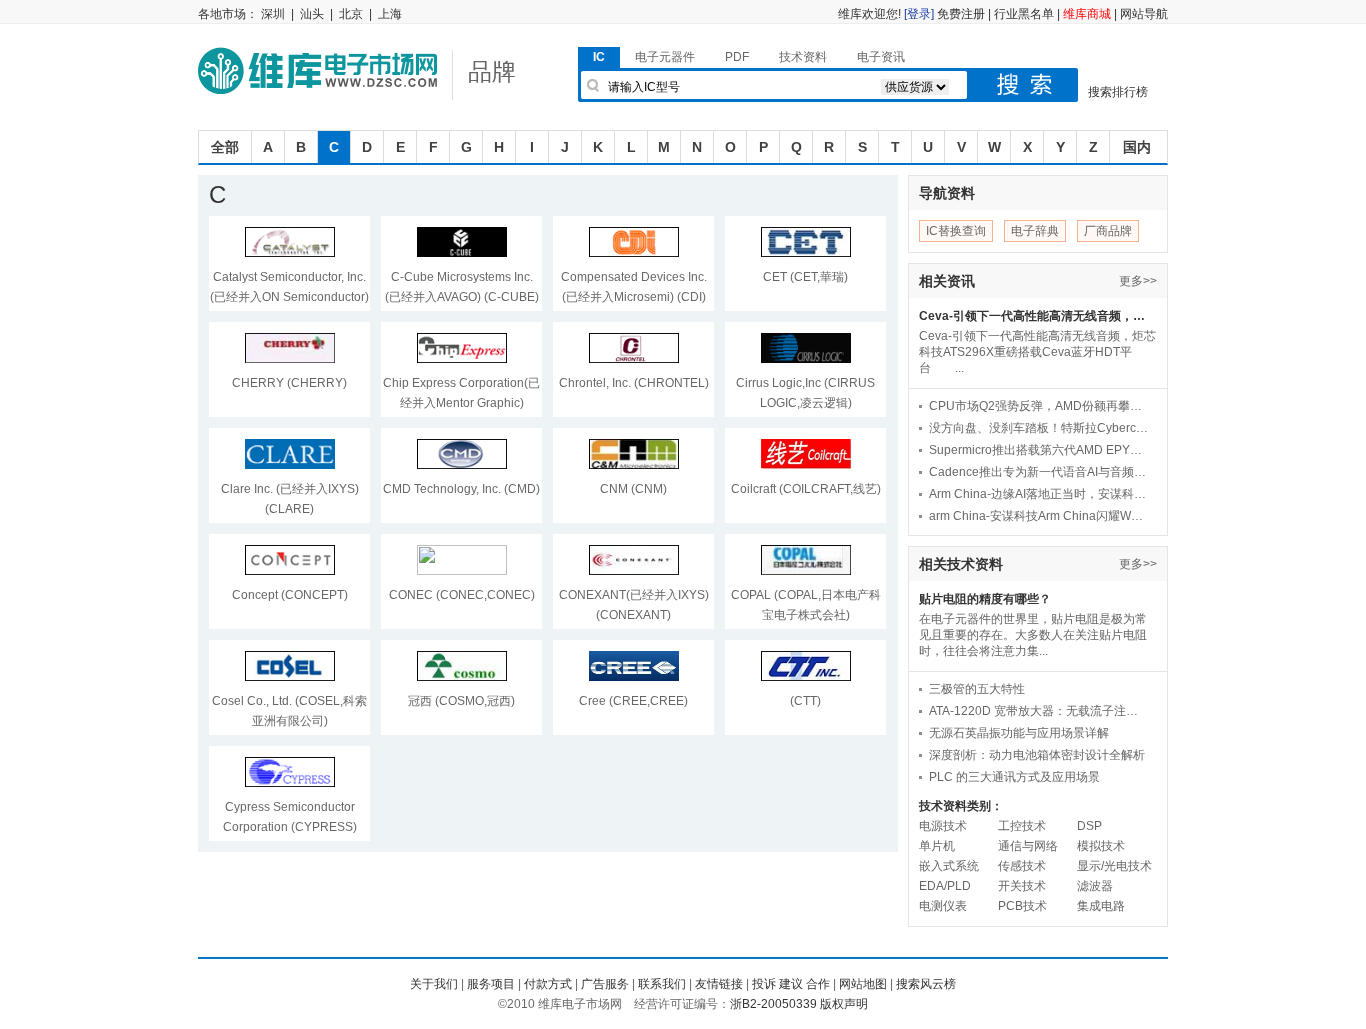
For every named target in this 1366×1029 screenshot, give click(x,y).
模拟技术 (1101, 846)
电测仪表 (943, 906)
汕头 (312, 14)
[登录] (919, 14)
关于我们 (434, 984)
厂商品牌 (1108, 231)
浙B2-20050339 (773, 1004)
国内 (1137, 147)
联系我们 (662, 984)
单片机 (937, 846)
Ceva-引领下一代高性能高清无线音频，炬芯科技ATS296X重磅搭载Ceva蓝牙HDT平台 (1036, 316)
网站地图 (863, 984)
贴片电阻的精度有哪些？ (985, 599)
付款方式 (548, 984)
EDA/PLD (945, 886)
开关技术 (1022, 886)
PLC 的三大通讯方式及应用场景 (1014, 777)
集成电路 (1101, 906)
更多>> (1138, 281)
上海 (390, 14)
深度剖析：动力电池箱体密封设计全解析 (1037, 755)
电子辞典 (1035, 231)
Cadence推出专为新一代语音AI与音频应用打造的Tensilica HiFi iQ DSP (1039, 472)
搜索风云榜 (926, 984)
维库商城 (1087, 14)
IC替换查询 (956, 231)
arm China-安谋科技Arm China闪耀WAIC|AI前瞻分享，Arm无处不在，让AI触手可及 (1039, 516)
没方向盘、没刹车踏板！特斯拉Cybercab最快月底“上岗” (1039, 428)
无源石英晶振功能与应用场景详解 (1019, 733)
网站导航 (1144, 14)
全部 (225, 147)
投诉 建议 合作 (791, 984)
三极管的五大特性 (977, 689)
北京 (351, 14)
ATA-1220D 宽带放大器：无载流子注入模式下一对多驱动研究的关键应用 (1039, 711)
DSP (1089, 826)
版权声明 (844, 1004)
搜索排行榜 (1118, 92)
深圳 (273, 14)
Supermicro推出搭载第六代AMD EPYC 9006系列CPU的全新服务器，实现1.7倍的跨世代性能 (1039, 450)
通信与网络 (1028, 846)
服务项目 (491, 984)
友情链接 (719, 984)
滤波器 (1095, 886)
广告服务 (605, 984)
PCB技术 (1022, 906)
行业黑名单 (1024, 14)
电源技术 (943, 826)
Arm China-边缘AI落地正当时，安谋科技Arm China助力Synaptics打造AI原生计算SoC (1039, 494)
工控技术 (1022, 826)
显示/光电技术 (1114, 866)
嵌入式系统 (949, 866)
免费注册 (961, 14)
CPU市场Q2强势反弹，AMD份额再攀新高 (1039, 406)
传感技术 (1022, 866)
